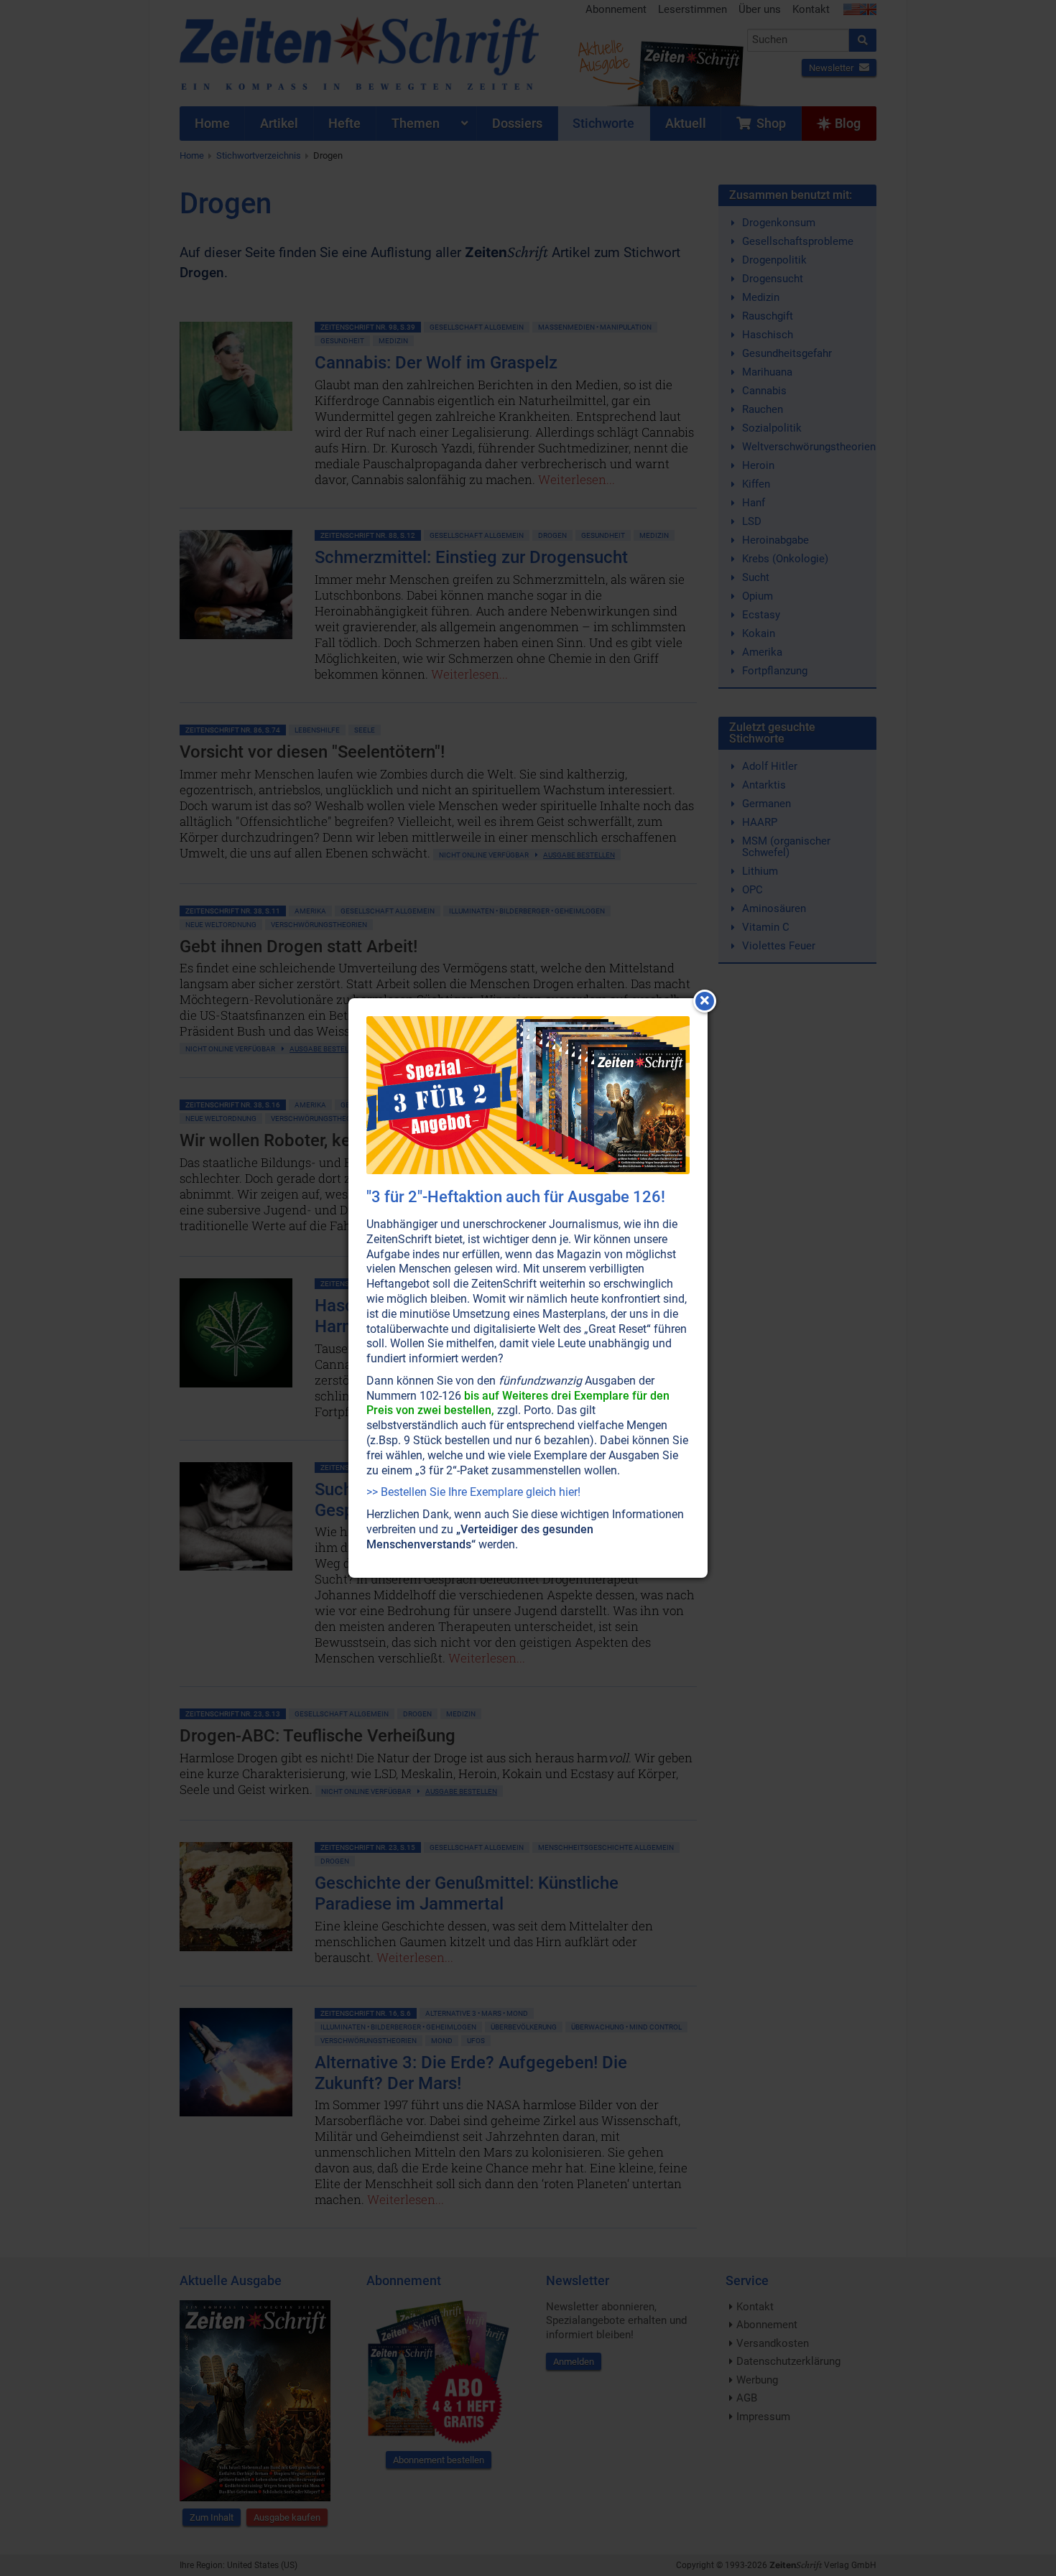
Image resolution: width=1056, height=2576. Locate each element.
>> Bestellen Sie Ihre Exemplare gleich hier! (473, 1492)
